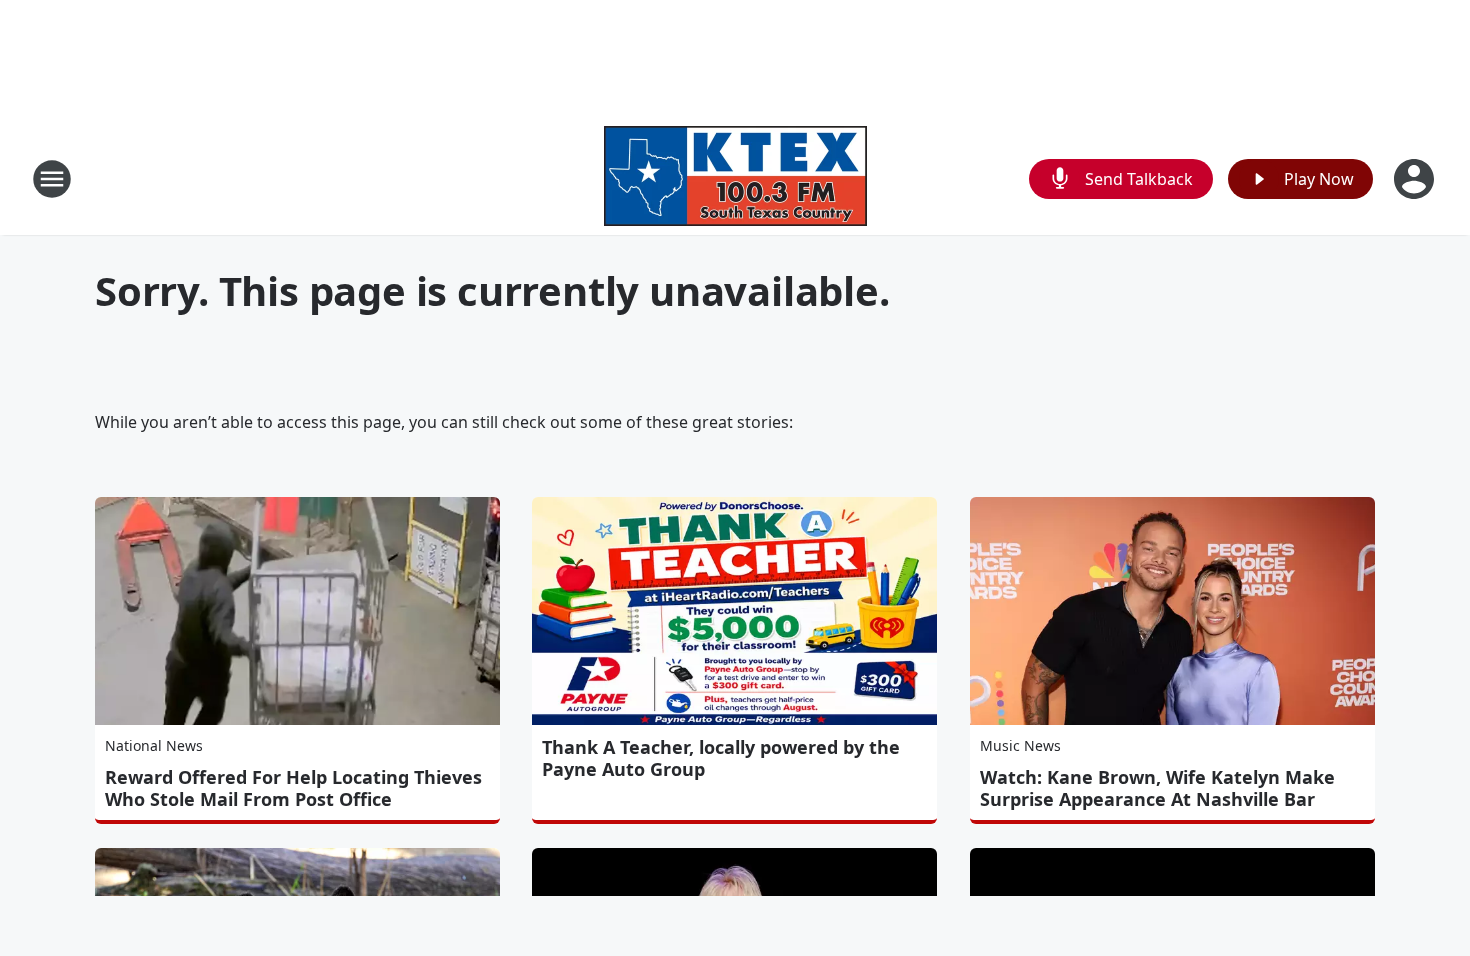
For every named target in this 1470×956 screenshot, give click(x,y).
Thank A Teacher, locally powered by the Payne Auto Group (721, 758)
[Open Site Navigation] (52, 179)
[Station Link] (735, 178)
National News (154, 745)
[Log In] (1416, 179)
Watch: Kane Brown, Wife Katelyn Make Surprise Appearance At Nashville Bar (1157, 788)
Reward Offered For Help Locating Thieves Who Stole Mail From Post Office (293, 788)
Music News (1020, 745)
